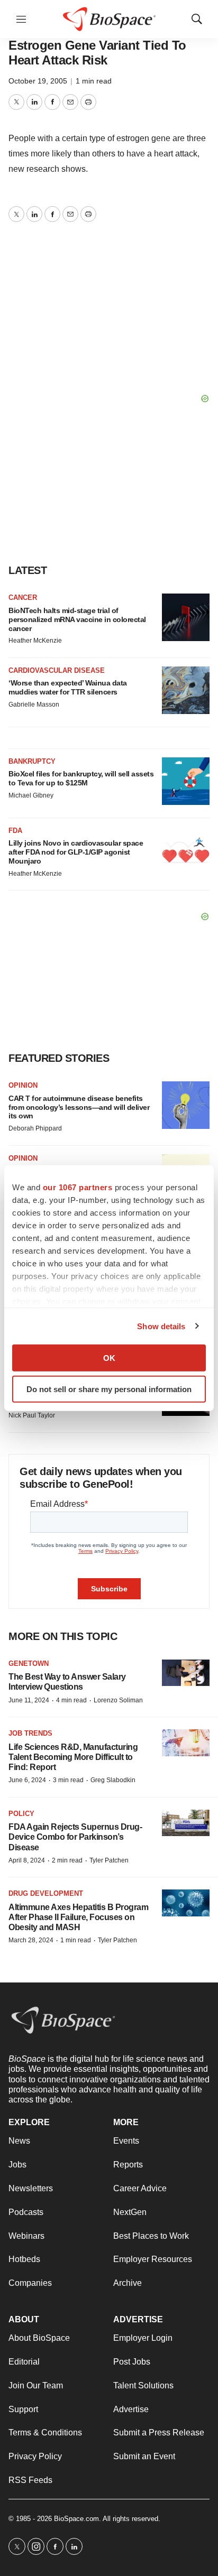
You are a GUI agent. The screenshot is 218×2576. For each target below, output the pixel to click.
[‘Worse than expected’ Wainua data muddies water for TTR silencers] (186, 690)
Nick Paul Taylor (32, 1415)
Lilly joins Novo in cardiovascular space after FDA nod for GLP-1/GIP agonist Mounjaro (76, 852)
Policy (21, 1814)
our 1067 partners (78, 1187)
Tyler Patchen (109, 1860)
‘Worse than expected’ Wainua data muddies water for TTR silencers (68, 687)
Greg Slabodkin (113, 1780)
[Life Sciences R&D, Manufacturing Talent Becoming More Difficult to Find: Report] (186, 1743)
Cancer (23, 597)
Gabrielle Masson (34, 705)
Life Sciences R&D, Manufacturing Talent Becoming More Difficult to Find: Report (73, 1757)
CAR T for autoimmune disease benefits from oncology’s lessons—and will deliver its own (79, 1107)
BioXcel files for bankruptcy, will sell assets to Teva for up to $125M (81, 778)
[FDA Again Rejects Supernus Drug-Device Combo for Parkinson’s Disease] (186, 1823)
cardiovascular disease (57, 670)
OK (109, 1358)
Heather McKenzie (35, 641)
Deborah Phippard (35, 1128)
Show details (161, 1326)
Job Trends (30, 1733)
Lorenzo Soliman (118, 1700)
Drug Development (46, 1893)
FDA (15, 831)
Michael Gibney (31, 795)
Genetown (29, 1664)
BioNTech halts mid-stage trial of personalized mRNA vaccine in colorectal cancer (77, 619)
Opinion (23, 1085)
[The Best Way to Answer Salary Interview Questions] (186, 1673)
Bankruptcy (32, 761)
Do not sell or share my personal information (109, 1389)
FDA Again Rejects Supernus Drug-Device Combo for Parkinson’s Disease (75, 1837)
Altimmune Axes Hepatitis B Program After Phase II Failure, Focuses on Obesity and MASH (78, 1917)
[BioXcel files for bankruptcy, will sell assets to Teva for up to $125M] (186, 781)
